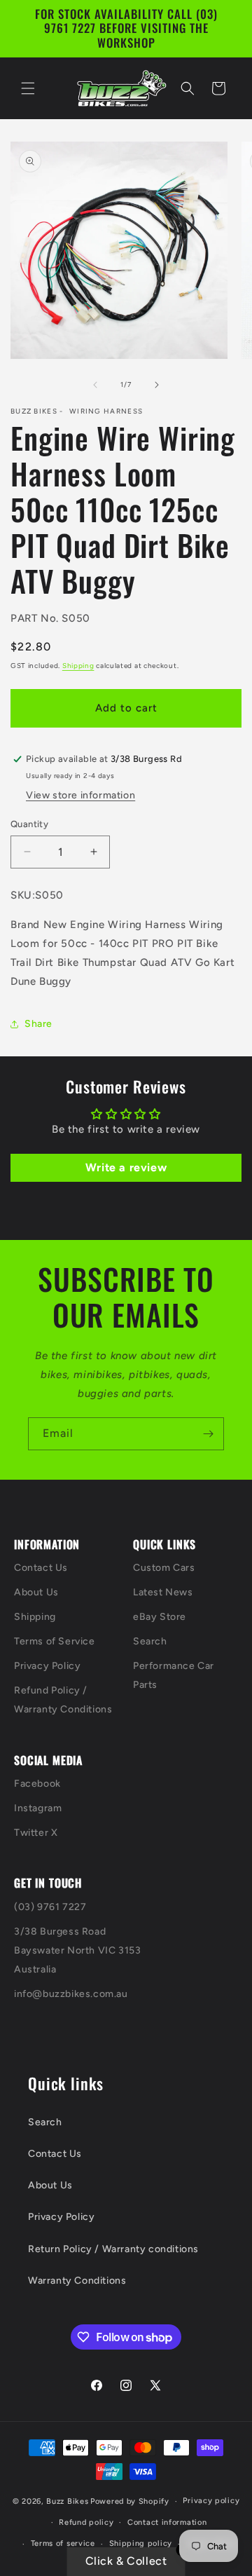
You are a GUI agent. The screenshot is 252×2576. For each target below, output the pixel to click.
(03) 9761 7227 (50, 1907)
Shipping (78, 666)
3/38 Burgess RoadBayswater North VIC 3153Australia (77, 1950)
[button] (28, 88)
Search (150, 1641)
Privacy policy (211, 2501)
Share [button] (38, 1024)
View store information (80, 795)
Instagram (38, 1808)
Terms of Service (55, 1641)
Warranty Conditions (77, 2281)
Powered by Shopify (130, 2501)
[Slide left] (95, 385)
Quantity (29, 824)
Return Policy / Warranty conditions (113, 2249)
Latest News (163, 1592)
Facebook (37, 1784)
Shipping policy (141, 2543)
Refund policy (86, 2522)
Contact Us (41, 1568)
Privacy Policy (47, 1666)
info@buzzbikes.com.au (71, 1994)
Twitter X (36, 1833)
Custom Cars (164, 1568)
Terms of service (63, 2543)
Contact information (167, 2522)
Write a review (126, 1167)
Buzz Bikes (67, 2501)
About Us (36, 1592)
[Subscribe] (208, 1434)
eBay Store (160, 1617)
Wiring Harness (106, 411)
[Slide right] (157, 385)
